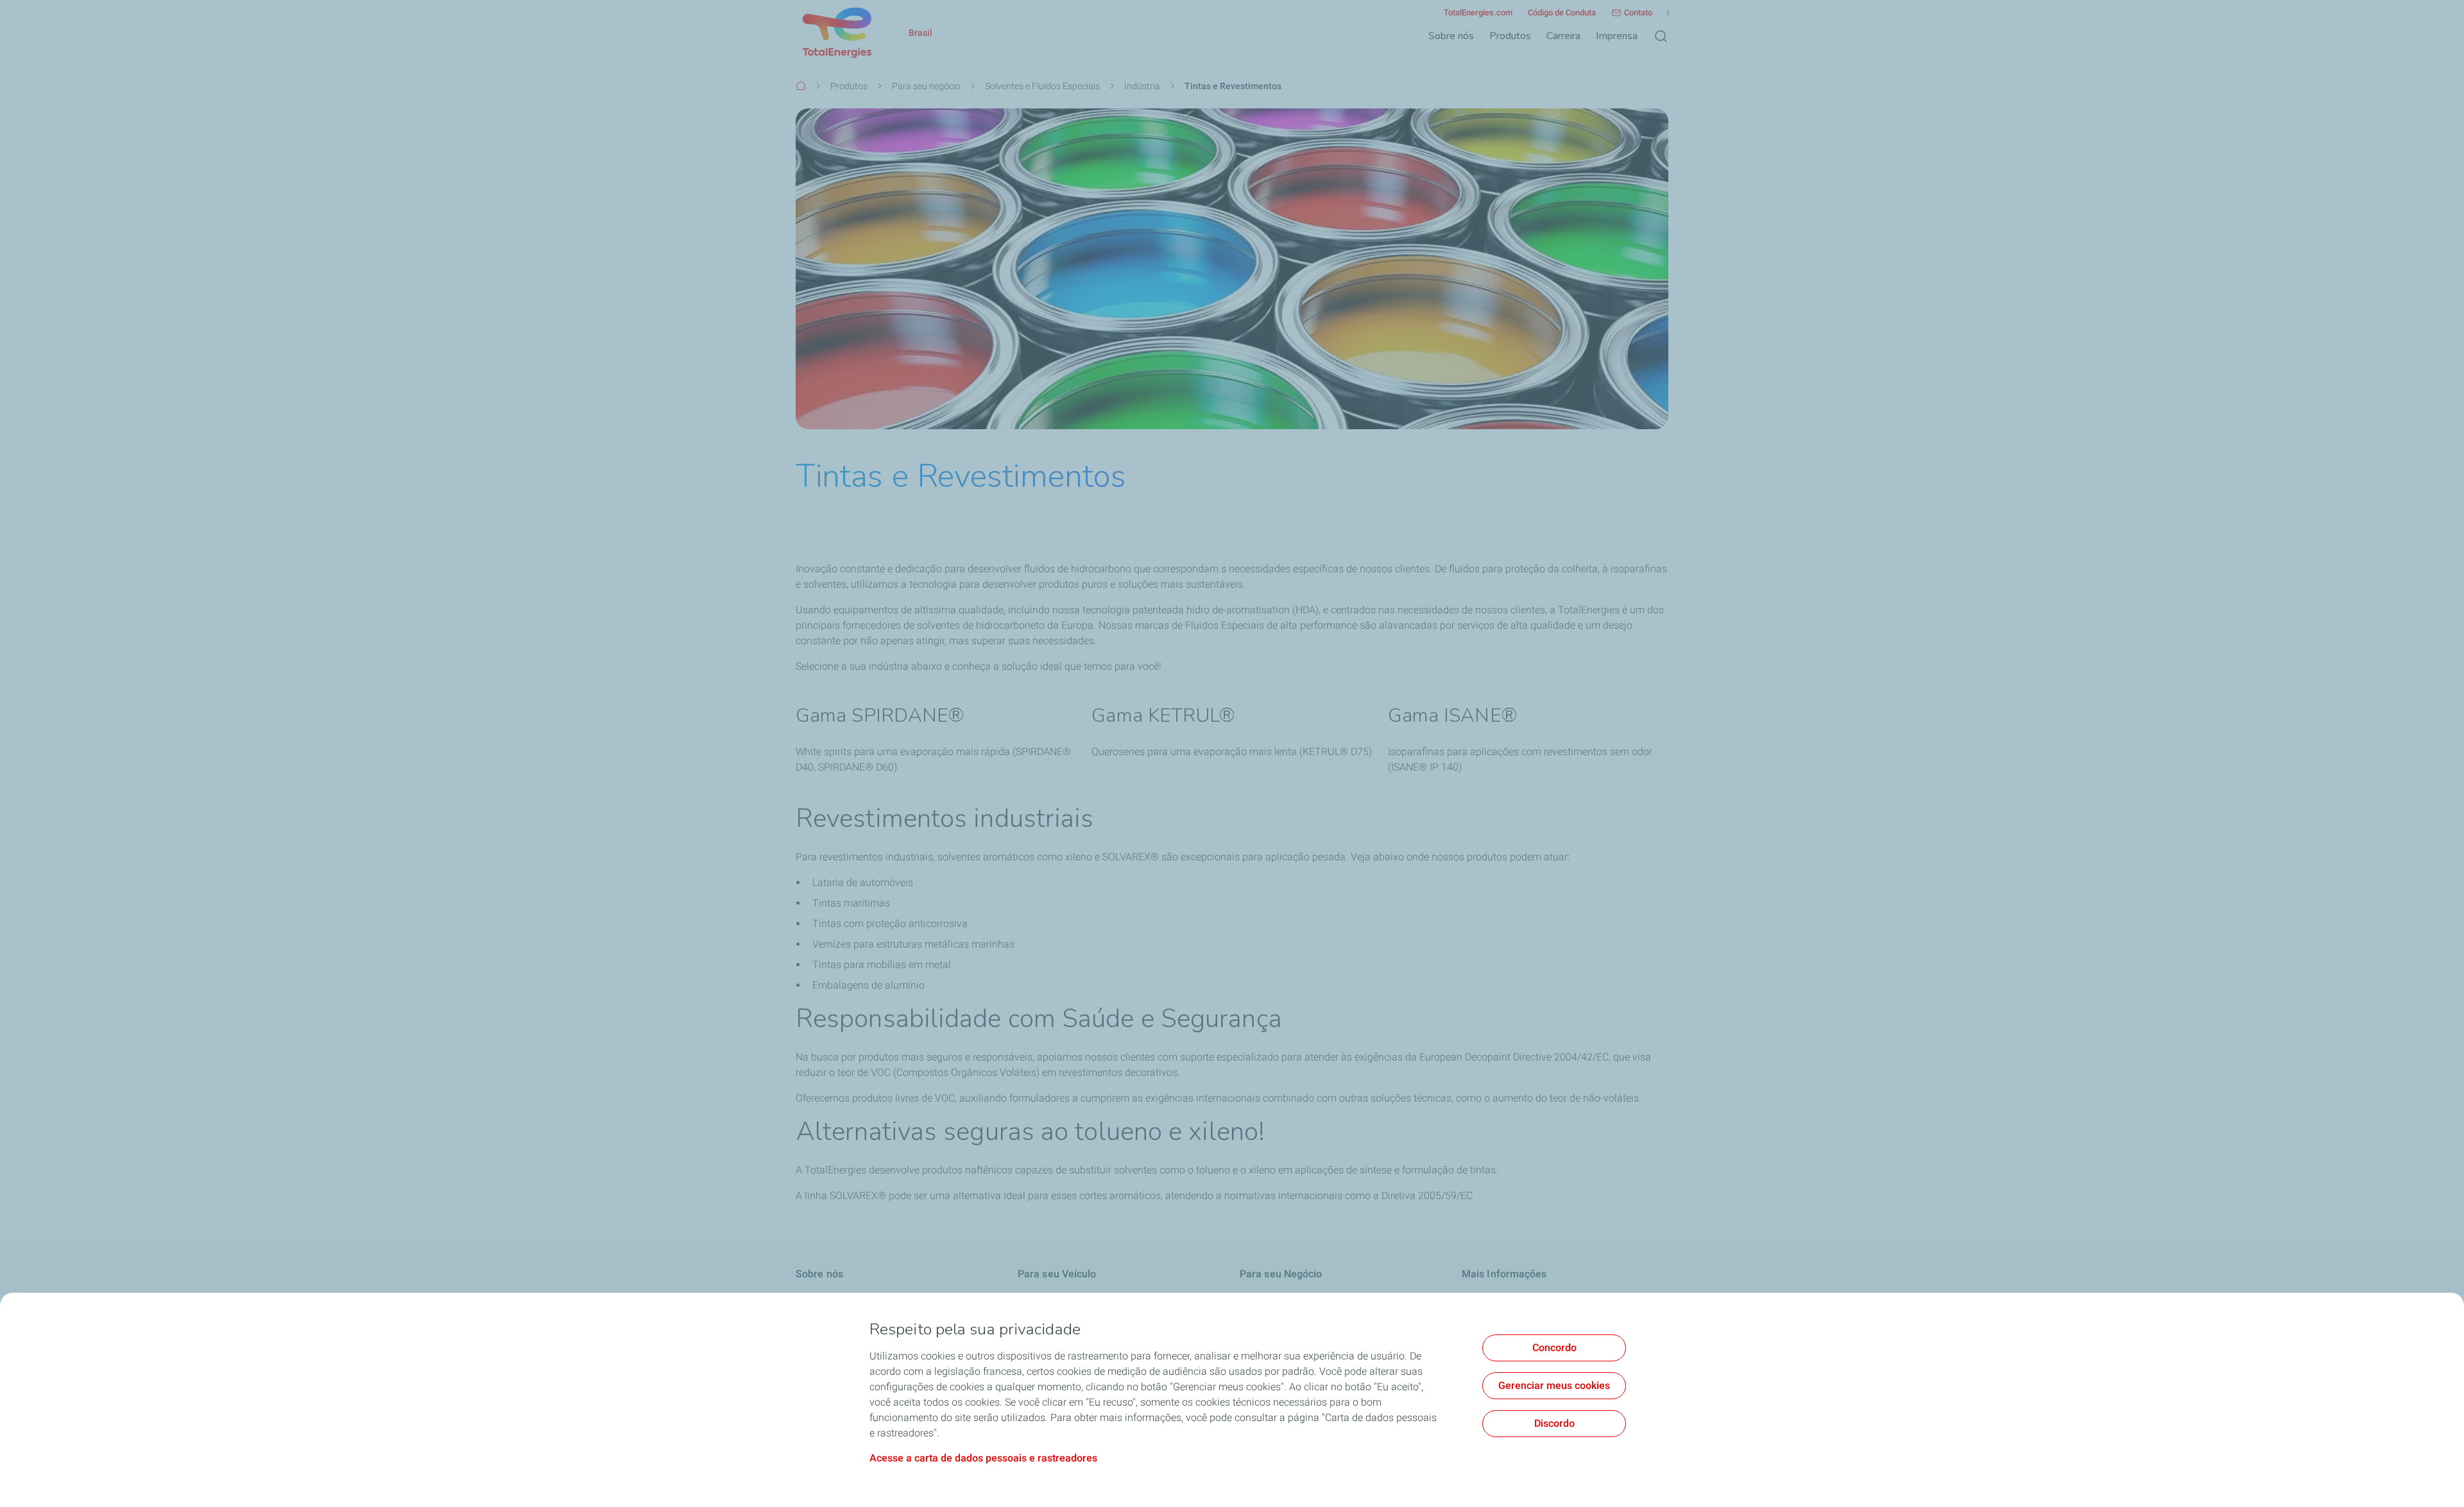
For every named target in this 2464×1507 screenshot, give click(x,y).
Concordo (1554, 1348)
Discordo (1554, 1423)
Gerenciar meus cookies (1554, 1385)
